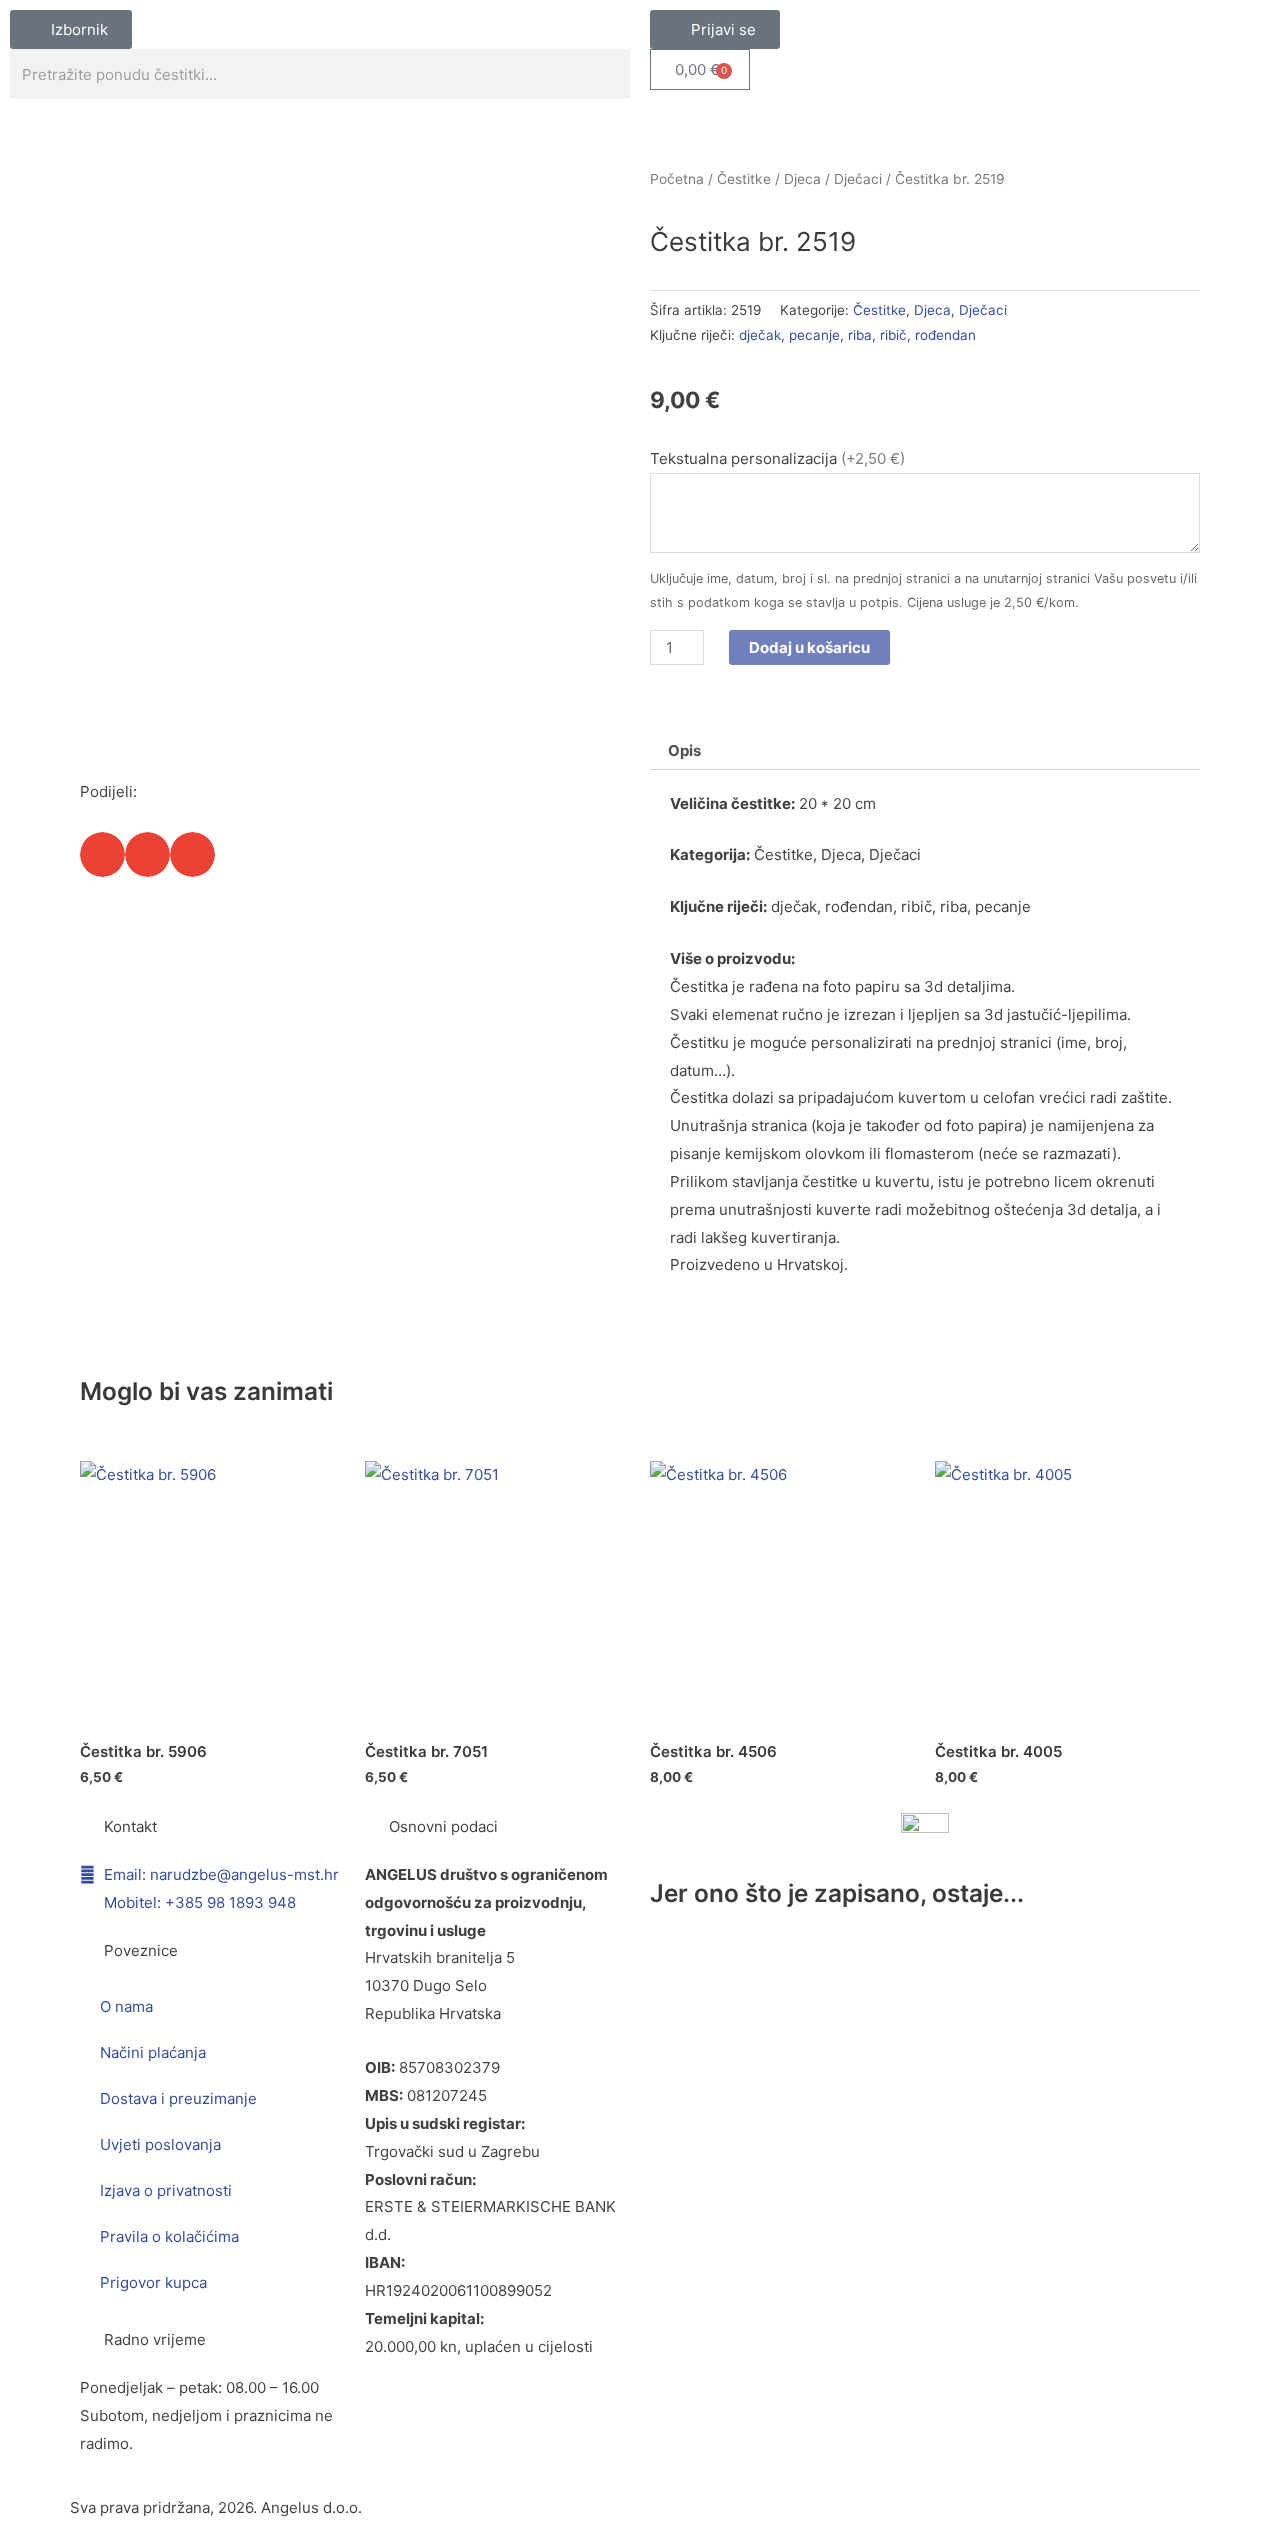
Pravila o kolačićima (169, 2236)
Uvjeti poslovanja (160, 2144)
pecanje (814, 335)
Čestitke (744, 179)
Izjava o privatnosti (166, 2190)
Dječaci (858, 179)
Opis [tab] (684, 750)
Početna (677, 179)
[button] (102, 854)
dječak (760, 335)
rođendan (945, 335)
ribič (893, 335)
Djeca (802, 179)
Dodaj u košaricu (809, 647)
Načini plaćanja (153, 2052)
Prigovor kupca (153, 2282)
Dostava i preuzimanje (178, 2098)
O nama (126, 2006)
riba (860, 335)
